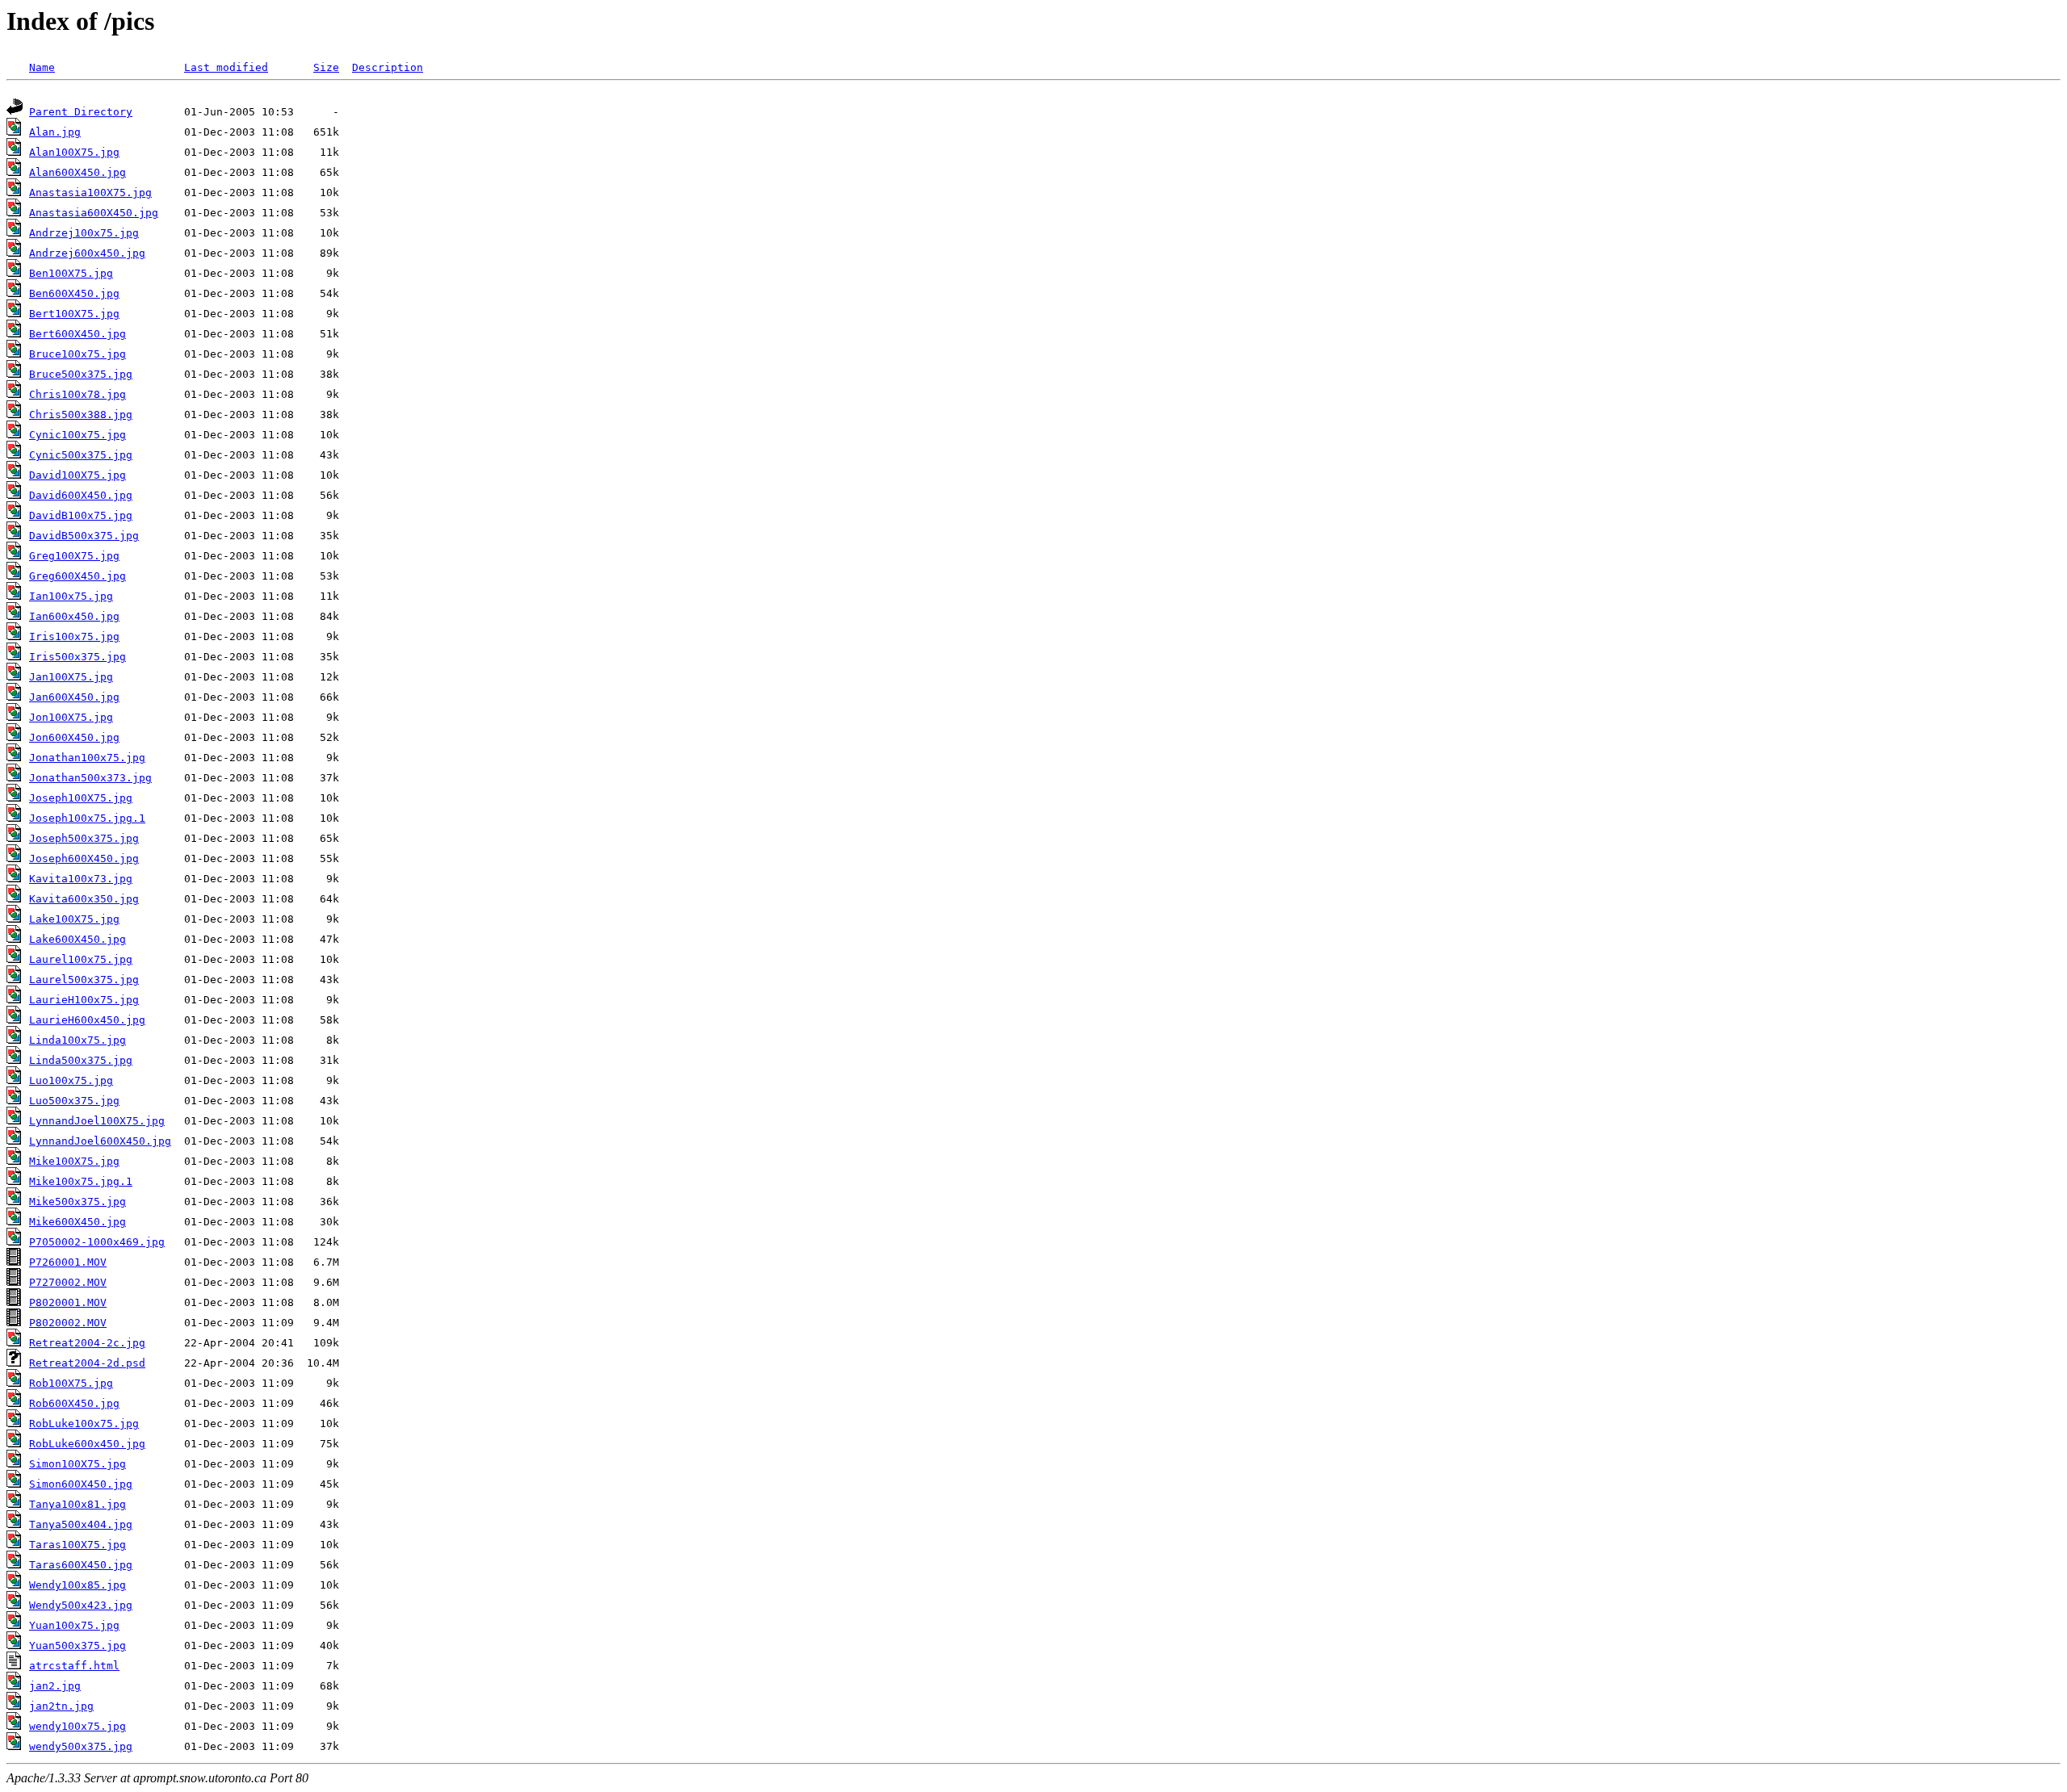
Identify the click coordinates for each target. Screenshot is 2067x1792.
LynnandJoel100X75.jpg (97, 1121)
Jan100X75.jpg (71, 677)
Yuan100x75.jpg (74, 1625)
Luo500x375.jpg (74, 1101)
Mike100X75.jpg (74, 1161)
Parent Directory (81, 112)
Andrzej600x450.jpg (87, 253)
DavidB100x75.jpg (81, 515)
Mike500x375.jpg (78, 1202)
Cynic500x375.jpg (81, 455)
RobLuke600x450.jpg (87, 1444)
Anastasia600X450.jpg (94, 213)
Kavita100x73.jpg (81, 879)
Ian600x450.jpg (74, 616)
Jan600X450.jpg (74, 697)
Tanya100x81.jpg (78, 1504)
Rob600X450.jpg (74, 1403)
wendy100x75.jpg (78, 1726)
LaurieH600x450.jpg (87, 1020)
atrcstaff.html (74, 1666)
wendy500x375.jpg (81, 1746)
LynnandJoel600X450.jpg (100, 1141)
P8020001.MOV (68, 1302)
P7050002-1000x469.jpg (97, 1242)
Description (388, 67)
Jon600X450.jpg (74, 737)
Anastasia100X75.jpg (90, 193)
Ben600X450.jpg (74, 293)
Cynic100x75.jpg (78, 435)
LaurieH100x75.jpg (84, 1000)
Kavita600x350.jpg (84, 899)
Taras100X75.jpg (78, 1545)
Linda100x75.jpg (78, 1040)
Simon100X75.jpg (78, 1464)
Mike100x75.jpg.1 (81, 1181)
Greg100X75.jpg (74, 556)
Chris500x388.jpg (81, 415)
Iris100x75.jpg (74, 636)
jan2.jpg (55, 1686)
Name (42, 67)
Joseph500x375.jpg (84, 838)
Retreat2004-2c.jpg (87, 1343)
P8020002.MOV (68, 1323)
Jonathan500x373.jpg (90, 778)
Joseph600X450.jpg (84, 858)
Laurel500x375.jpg (84, 980)
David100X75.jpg (78, 475)
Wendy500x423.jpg (81, 1605)
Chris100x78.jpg (78, 394)
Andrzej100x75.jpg (84, 233)
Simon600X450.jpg (81, 1484)
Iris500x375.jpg (78, 657)
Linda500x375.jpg (81, 1060)
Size (326, 67)
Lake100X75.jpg (74, 919)
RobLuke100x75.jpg (84, 1424)
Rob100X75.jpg (71, 1383)
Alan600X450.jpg (78, 172)
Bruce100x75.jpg (78, 354)
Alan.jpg (55, 132)
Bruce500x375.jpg (81, 374)
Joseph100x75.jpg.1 (87, 818)
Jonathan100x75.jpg (87, 758)
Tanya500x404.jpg (81, 1524)
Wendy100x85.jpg (78, 1585)
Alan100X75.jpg (74, 152)
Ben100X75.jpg (71, 273)
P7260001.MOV (68, 1262)
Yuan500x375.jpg (78, 1645)
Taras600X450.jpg (81, 1565)
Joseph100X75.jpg (81, 798)
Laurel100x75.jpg (81, 959)
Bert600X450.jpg (78, 334)
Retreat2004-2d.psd (87, 1363)
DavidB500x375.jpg (84, 536)
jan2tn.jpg (61, 1706)
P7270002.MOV (68, 1282)
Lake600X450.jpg (78, 939)
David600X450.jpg (81, 495)
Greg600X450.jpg (78, 576)
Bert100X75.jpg (74, 314)
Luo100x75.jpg (71, 1080)
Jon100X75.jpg (71, 717)
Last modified (226, 67)
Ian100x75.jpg (71, 596)
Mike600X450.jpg (78, 1222)
